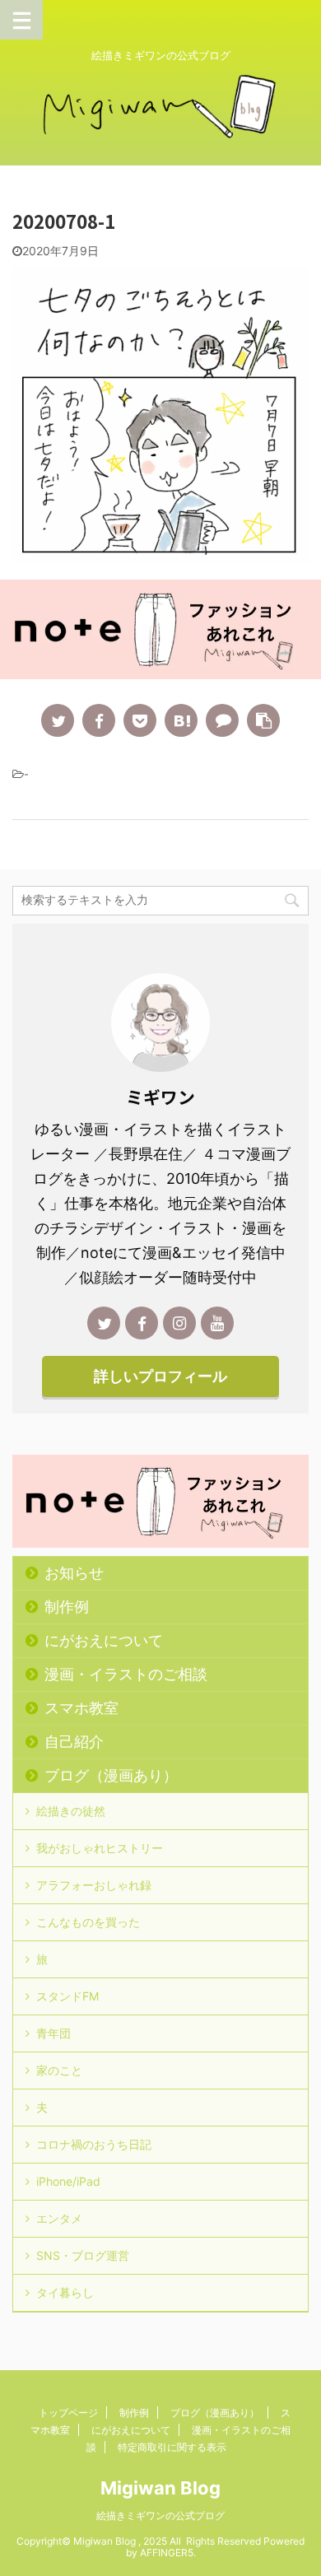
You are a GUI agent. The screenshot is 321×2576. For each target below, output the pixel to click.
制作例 (67, 1607)
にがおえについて (104, 1640)
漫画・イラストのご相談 (126, 1674)
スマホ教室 (81, 1708)
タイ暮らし (65, 2292)
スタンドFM (67, 1996)
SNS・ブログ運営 (83, 2255)
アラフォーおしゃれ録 (94, 1885)
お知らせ (74, 1573)
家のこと (59, 2070)
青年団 (53, 2033)
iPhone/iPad (68, 2181)
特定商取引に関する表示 (172, 2447)
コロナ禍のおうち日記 (94, 2144)
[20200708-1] (181, 720)
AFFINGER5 (167, 2553)
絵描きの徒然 (71, 1811)
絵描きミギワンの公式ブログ (160, 2515)
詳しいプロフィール (160, 1376)
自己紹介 (74, 1742)
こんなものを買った (88, 1922)
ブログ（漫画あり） (111, 1775)
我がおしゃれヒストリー (100, 1848)
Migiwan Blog (160, 2488)
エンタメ (59, 2218)
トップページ (68, 2413)
